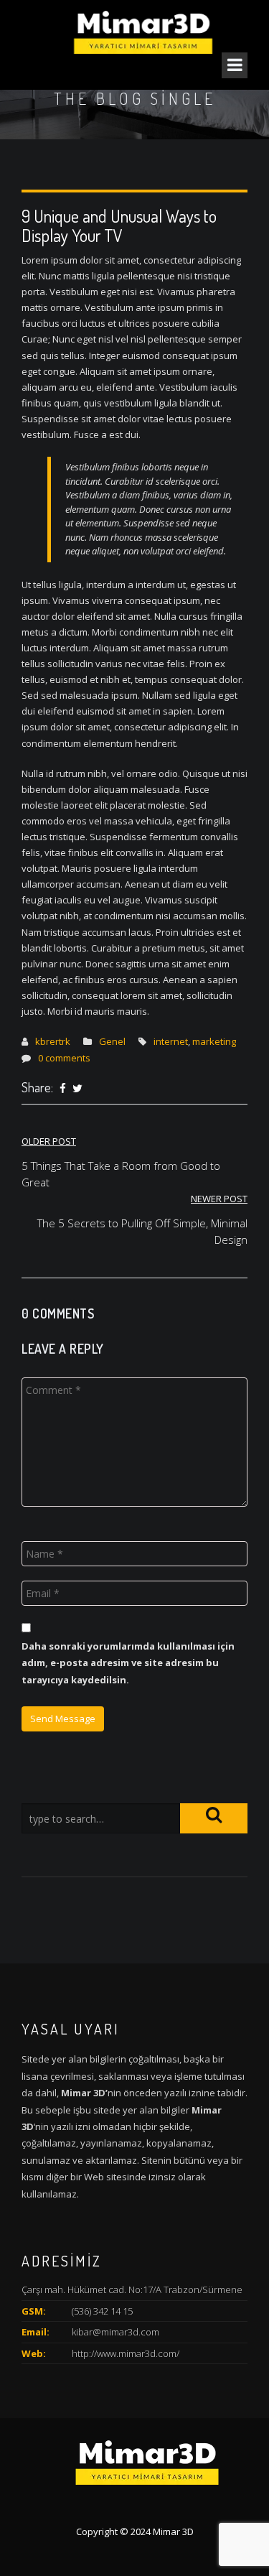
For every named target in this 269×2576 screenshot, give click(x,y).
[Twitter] (77, 1089)
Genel (112, 1041)
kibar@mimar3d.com (115, 2332)
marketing (214, 1041)
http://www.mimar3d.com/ (126, 2353)
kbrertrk (53, 1041)
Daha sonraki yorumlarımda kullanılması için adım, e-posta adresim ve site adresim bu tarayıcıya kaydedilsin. (128, 1663)
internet (171, 1041)
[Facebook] (63, 1089)
